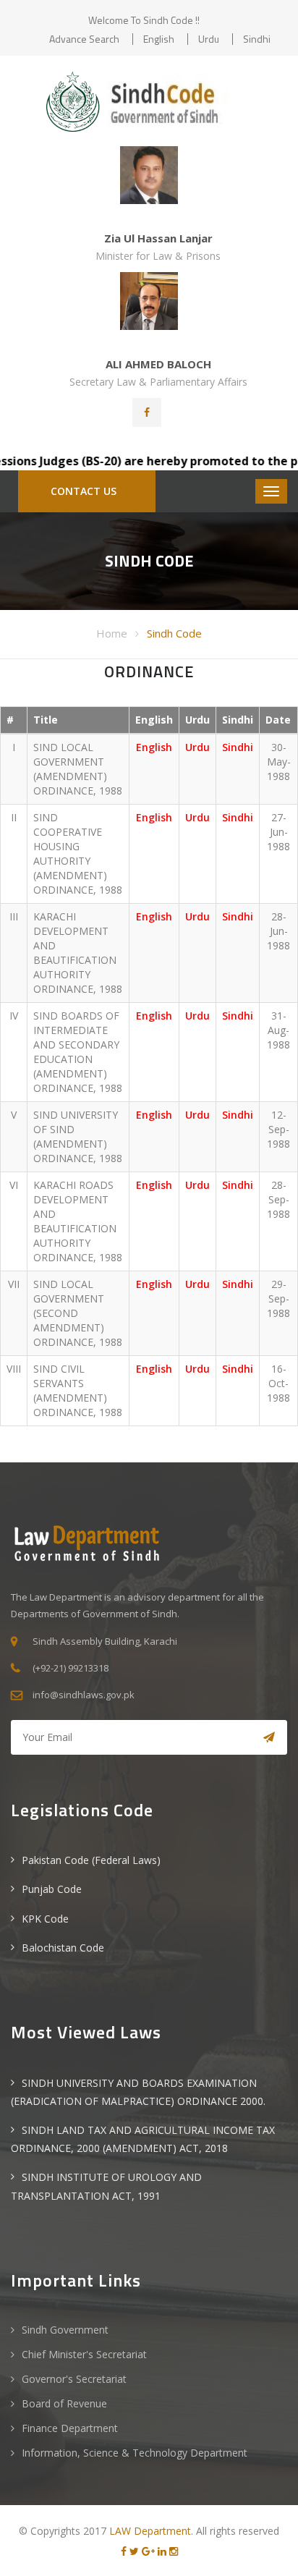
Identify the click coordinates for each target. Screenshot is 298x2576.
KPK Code (45, 1919)
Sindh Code (174, 633)
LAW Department (150, 2531)
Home (112, 633)
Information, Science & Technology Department (135, 2453)
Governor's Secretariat (74, 2379)
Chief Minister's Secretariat (84, 2354)
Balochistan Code (63, 1948)
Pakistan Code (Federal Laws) (91, 1860)
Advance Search (84, 39)
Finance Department (70, 2428)
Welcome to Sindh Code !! (144, 20)
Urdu (209, 39)
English (159, 39)
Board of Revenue (64, 2403)
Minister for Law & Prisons (158, 256)
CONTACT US (84, 491)
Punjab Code (52, 1889)
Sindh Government (65, 2330)
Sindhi (257, 39)
